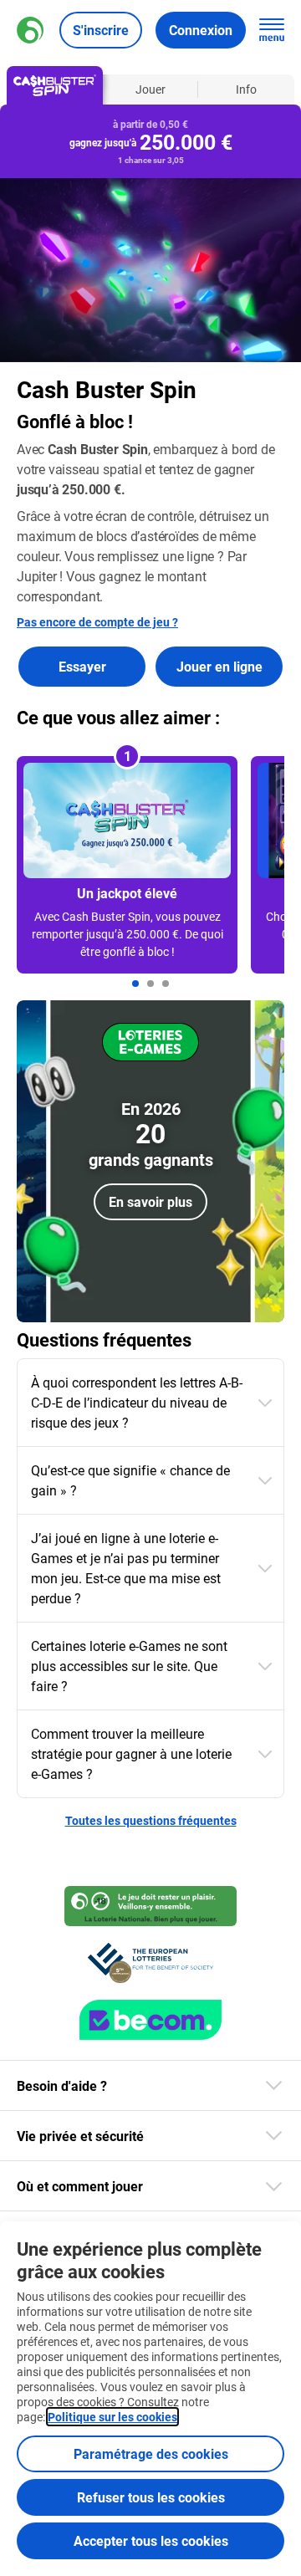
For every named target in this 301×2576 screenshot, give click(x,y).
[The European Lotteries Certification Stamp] (150, 1963)
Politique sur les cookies (112, 2417)
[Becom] (150, 2020)
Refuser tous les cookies (151, 2497)
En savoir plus (150, 1201)
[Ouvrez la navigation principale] (272, 30)
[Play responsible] (150, 1906)
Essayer (82, 666)
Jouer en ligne (219, 666)
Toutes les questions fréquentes (151, 1820)
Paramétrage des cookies (151, 2453)
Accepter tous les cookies (151, 2540)
